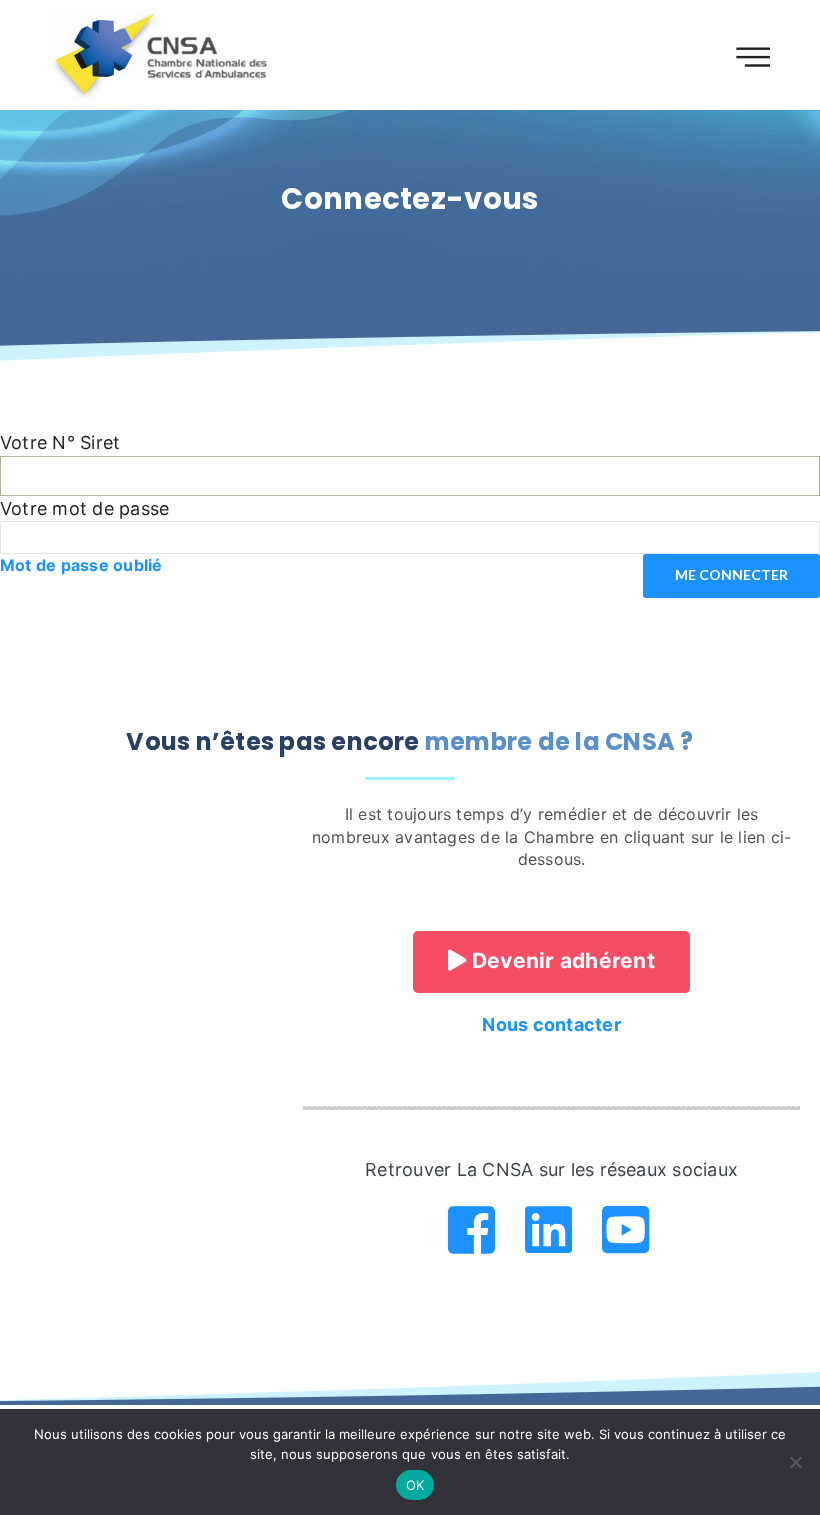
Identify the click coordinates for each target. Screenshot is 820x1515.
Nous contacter (551, 1024)
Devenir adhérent (561, 960)
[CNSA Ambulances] (164, 55)
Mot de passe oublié (81, 565)
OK (415, 1485)
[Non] (795, 1462)
